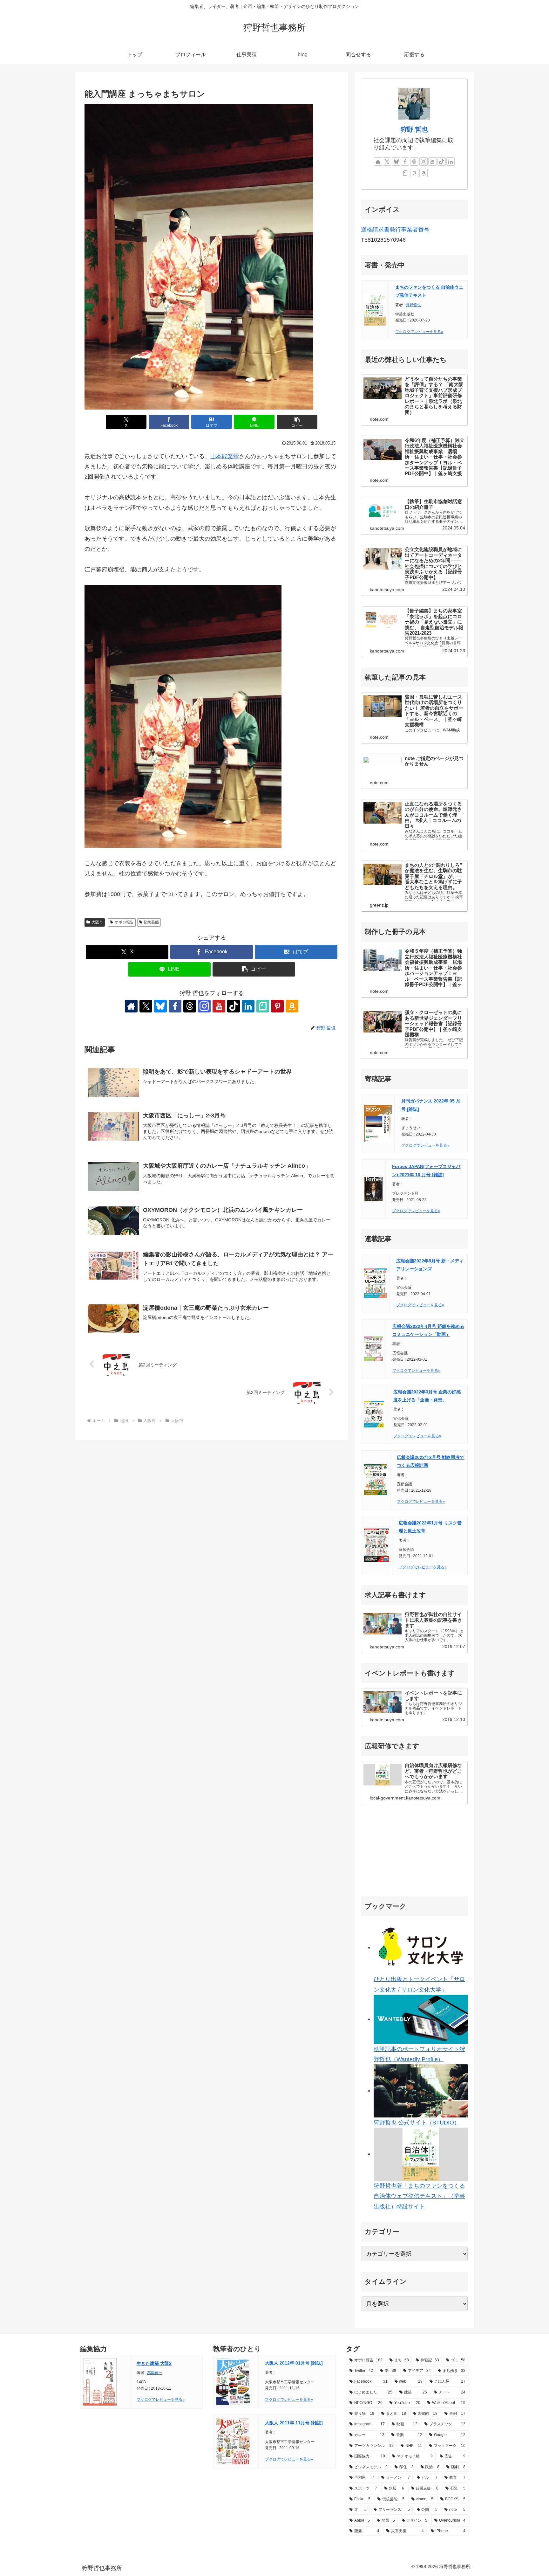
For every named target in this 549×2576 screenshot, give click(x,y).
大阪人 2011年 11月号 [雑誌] (294, 2423)
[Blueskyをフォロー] (160, 1006)
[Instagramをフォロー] (204, 1006)
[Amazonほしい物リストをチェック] (292, 1006)
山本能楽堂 (225, 456)
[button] (297, 422)
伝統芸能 (151, 922)
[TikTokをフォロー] (234, 1006)
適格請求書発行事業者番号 (395, 230)
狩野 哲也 (414, 129)
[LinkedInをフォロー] (248, 1006)
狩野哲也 (413, 305)
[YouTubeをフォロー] (219, 1006)
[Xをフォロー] (146, 1006)
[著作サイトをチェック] (131, 1006)
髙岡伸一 (155, 2373)
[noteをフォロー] (263, 1006)
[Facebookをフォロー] (175, 1006)
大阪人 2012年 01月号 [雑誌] (294, 2363)
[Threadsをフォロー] (190, 1006)
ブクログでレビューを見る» (419, 332)
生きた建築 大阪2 (154, 2363)
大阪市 (97, 922)
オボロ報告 (124, 922)
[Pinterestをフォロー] (277, 1006)
